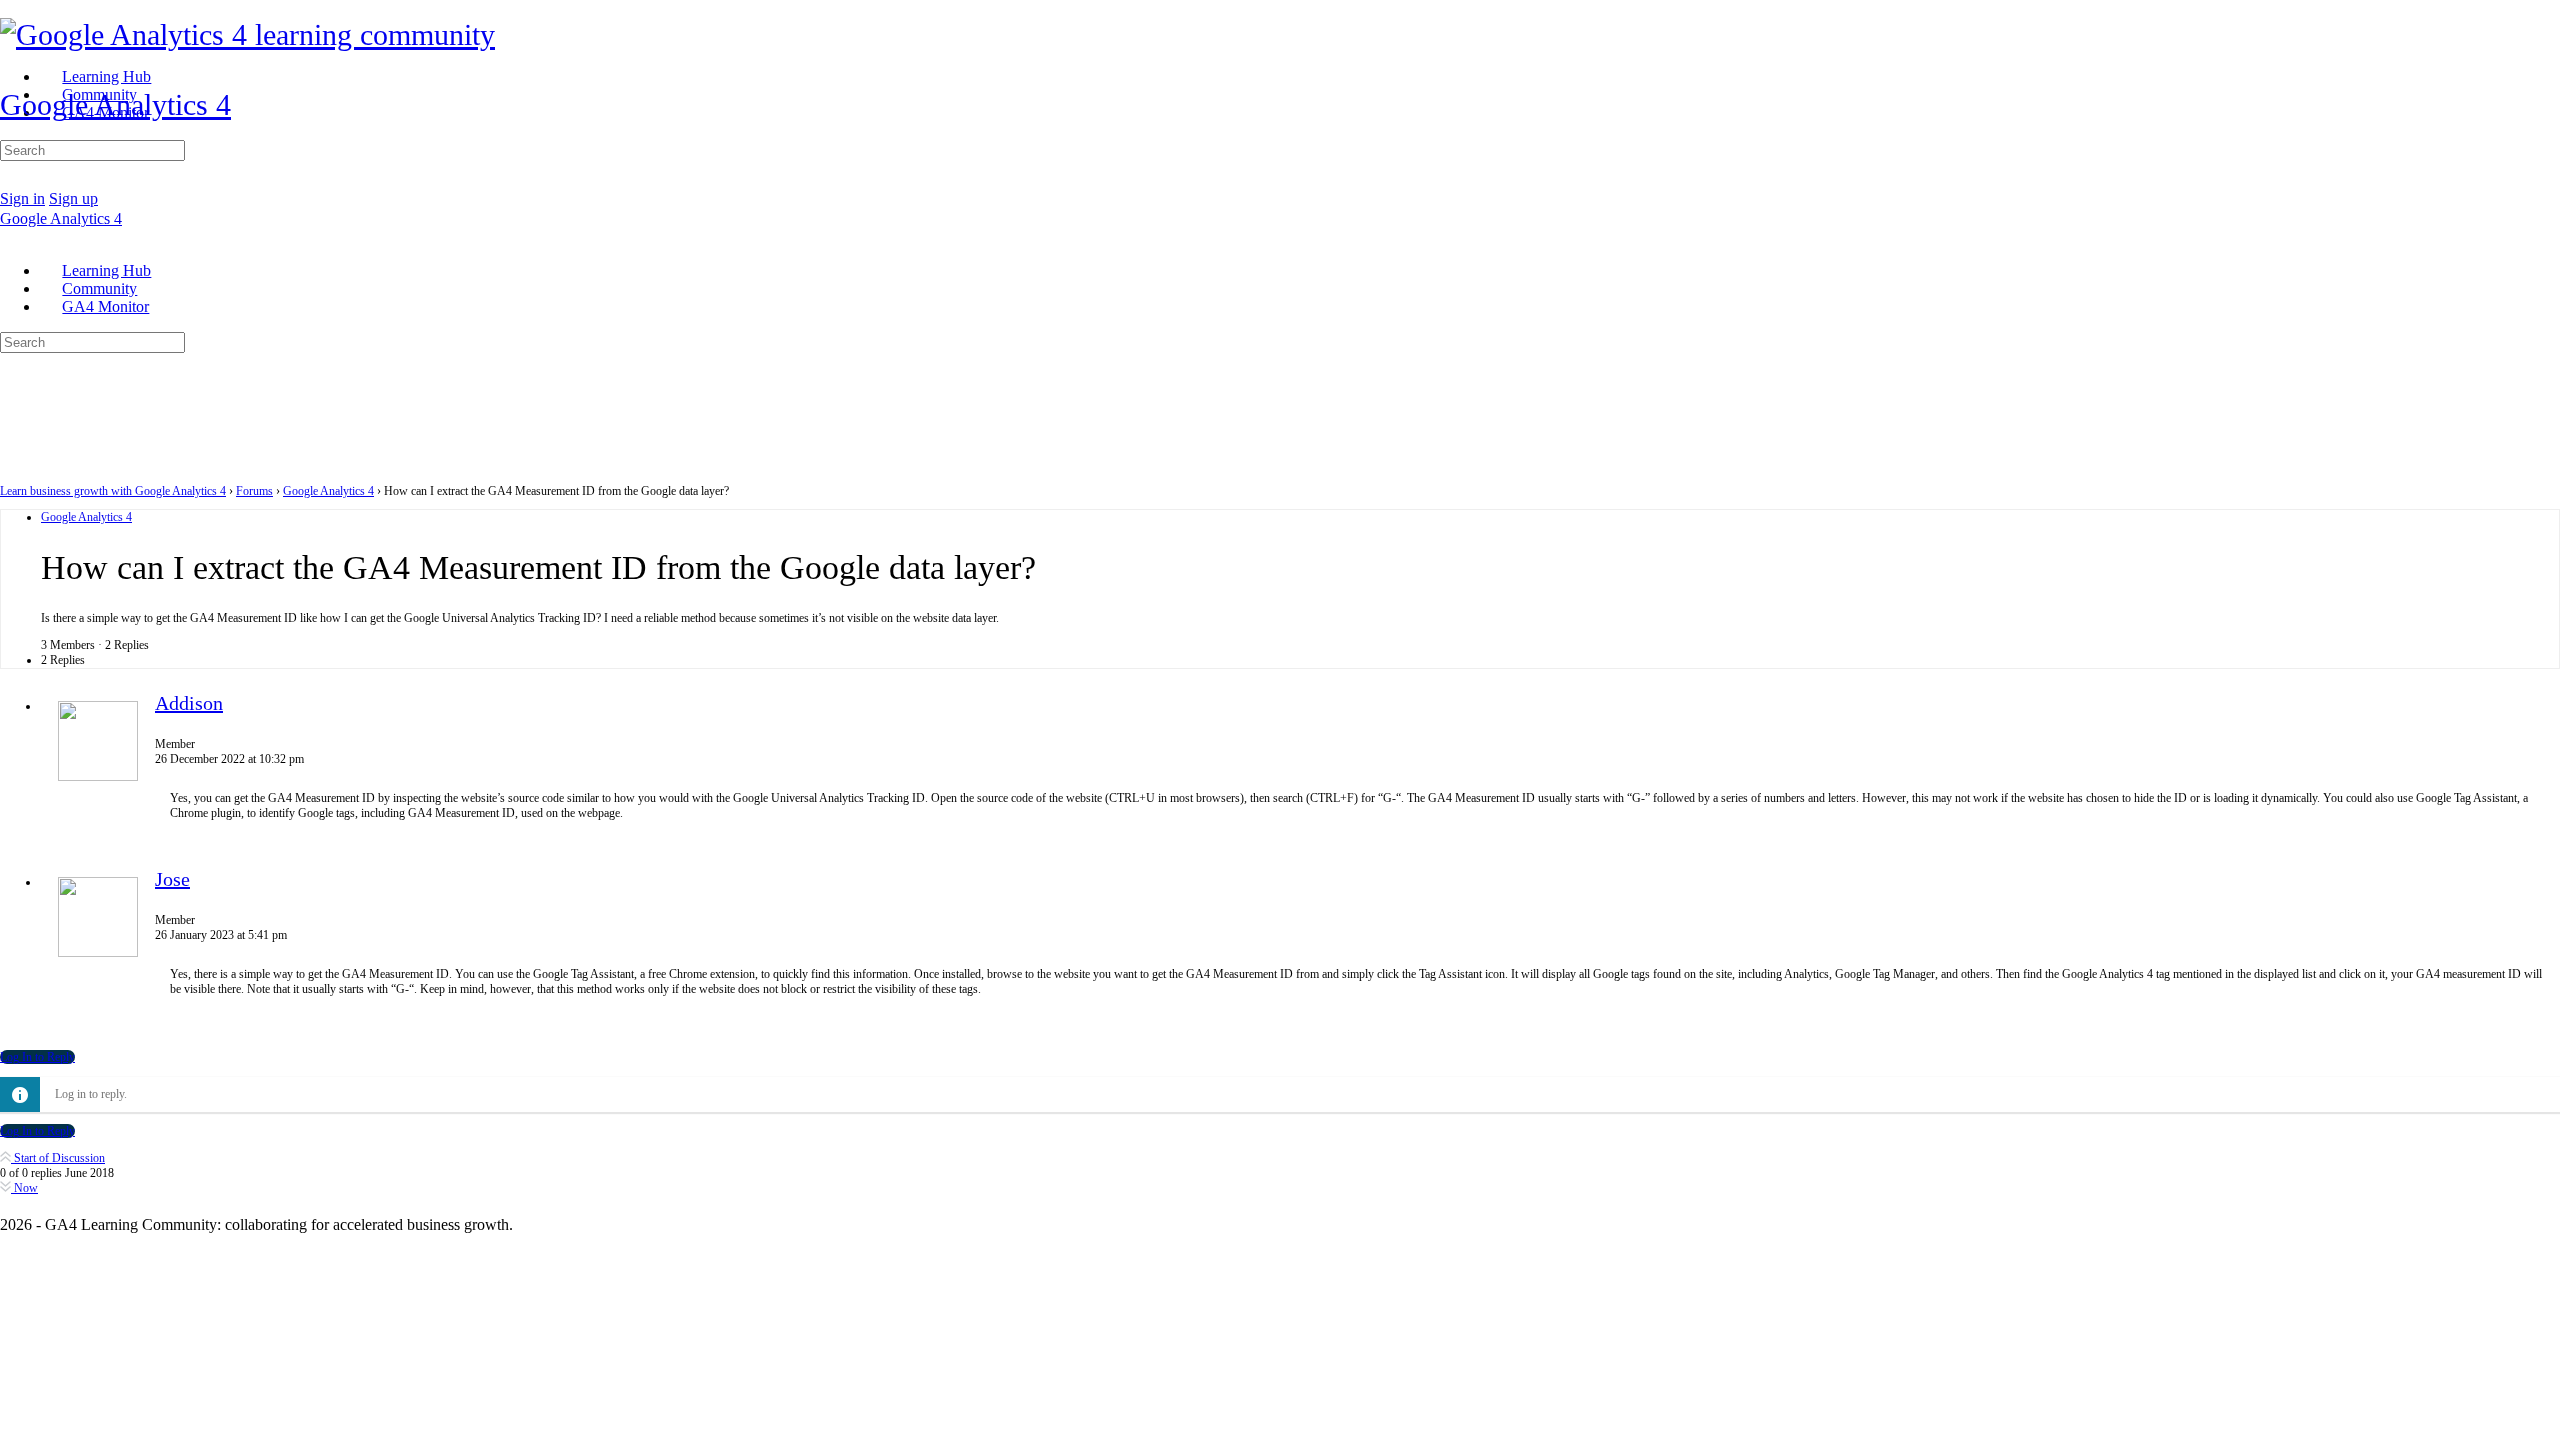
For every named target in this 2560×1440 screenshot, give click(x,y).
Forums (254, 491)
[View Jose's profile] (98, 953)
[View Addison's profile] (98, 777)
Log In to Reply (37, 1057)
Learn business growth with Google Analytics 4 (113, 491)
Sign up (73, 198)
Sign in (22, 198)
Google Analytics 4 (115, 104)
